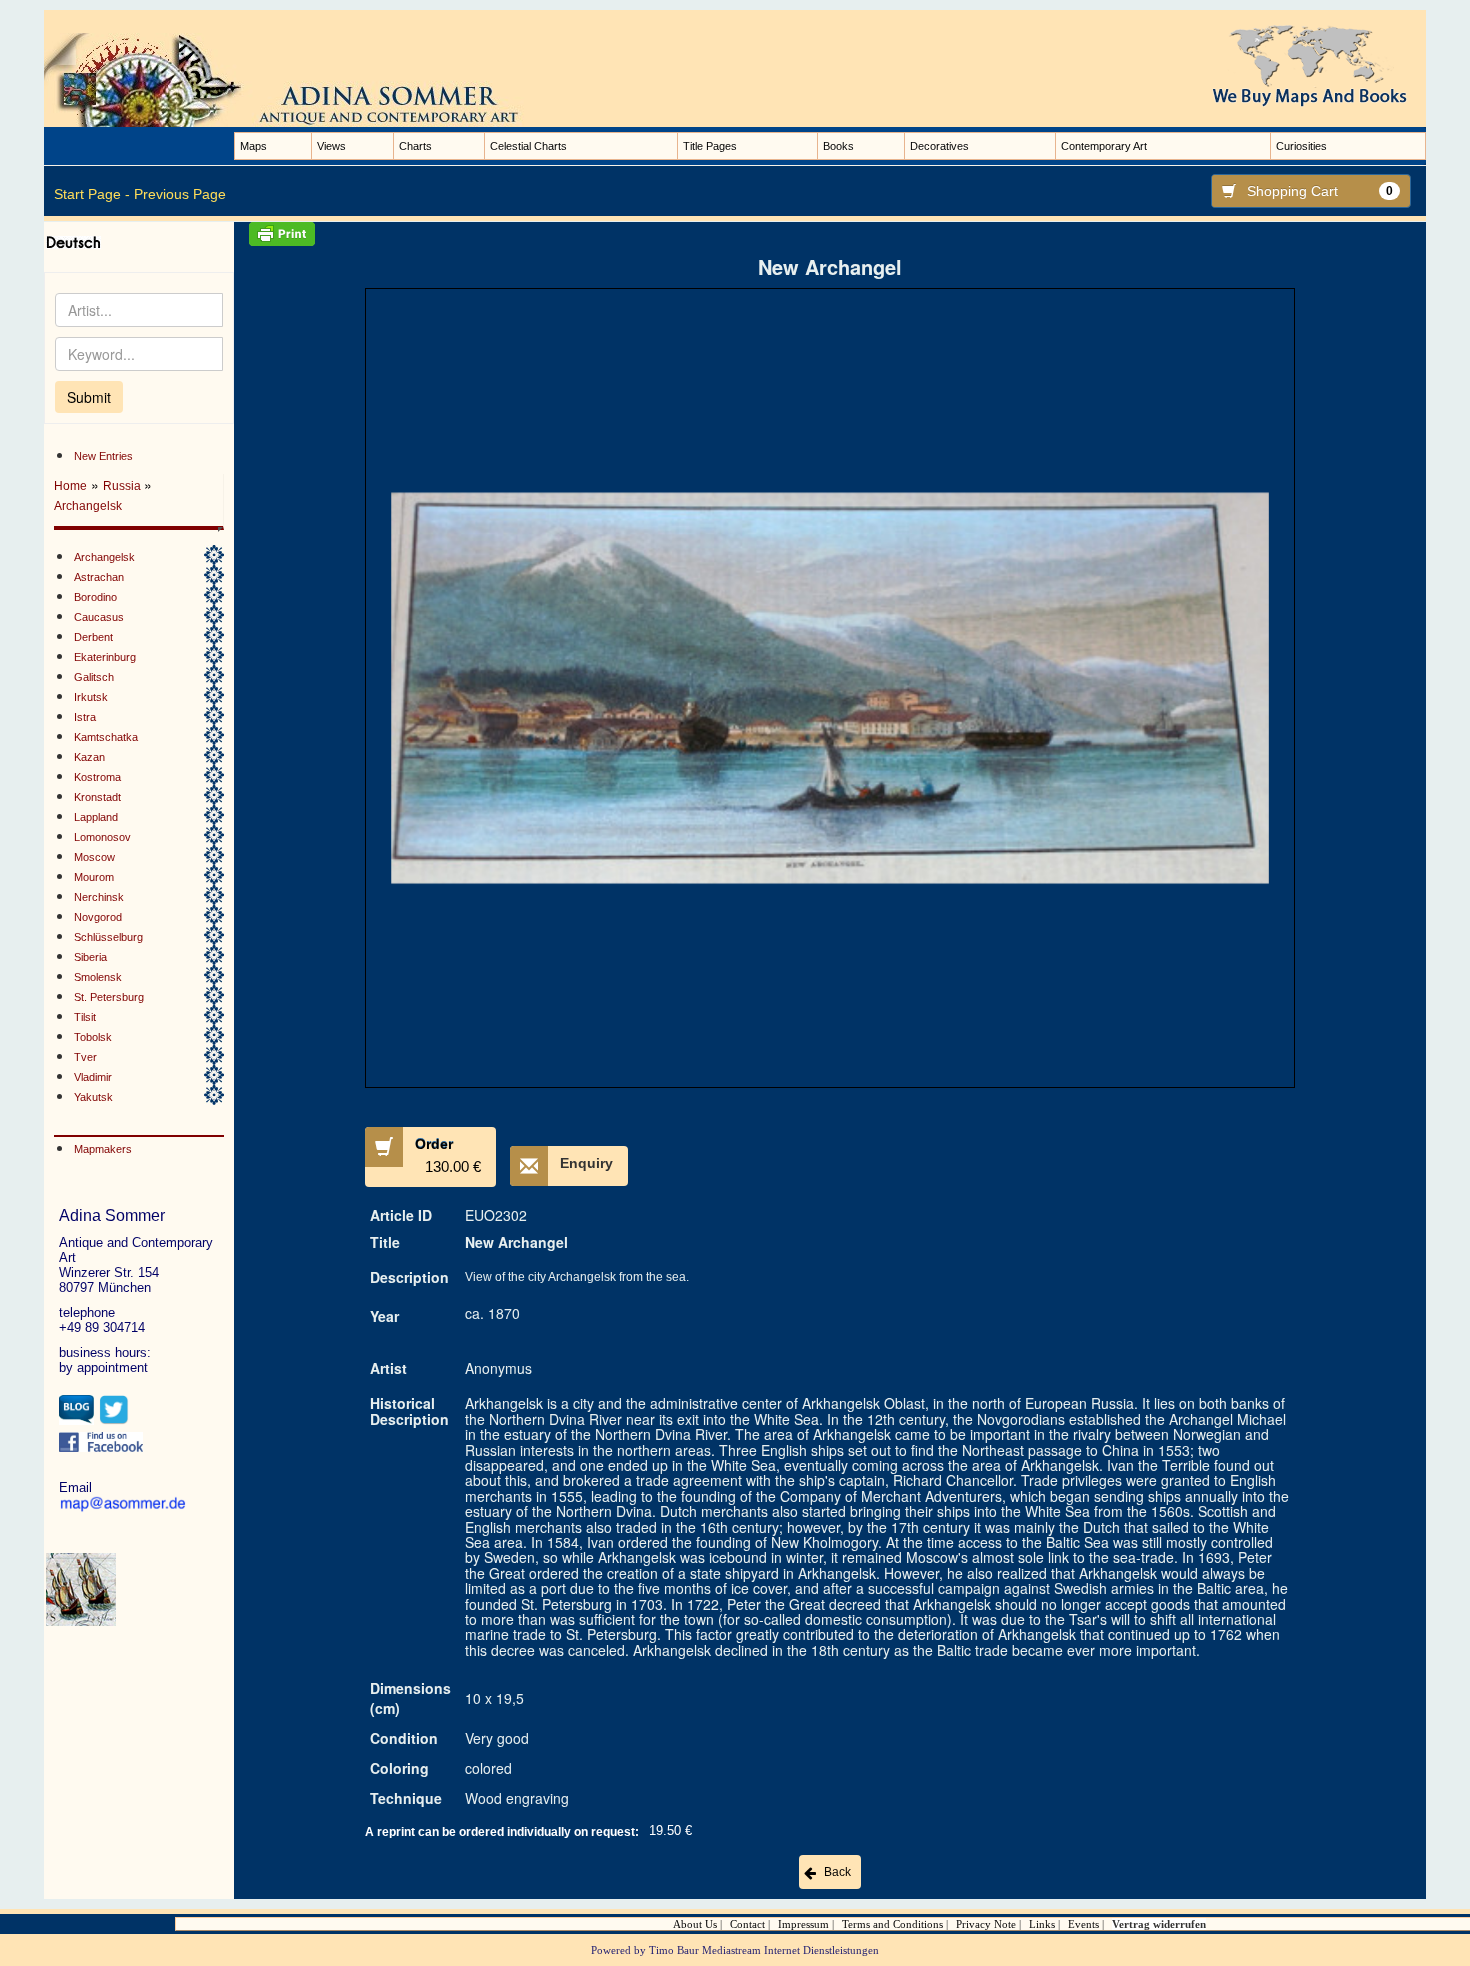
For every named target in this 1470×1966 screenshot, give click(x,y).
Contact (747, 1924)
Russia (123, 486)
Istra (85, 717)
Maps (253, 146)
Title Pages (710, 146)
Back (837, 1872)
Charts (415, 146)
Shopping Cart (1320, 191)
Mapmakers (103, 1149)
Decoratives (939, 146)
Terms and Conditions (892, 1924)
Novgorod (98, 917)
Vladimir (93, 1077)
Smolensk (98, 977)
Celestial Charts (528, 146)
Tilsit (85, 1017)
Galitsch (94, 677)
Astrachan (99, 577)
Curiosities (1301, 146)
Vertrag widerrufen (1159, 1924)
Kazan (89, 757)
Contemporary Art (1104, 146)
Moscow (94, 857)
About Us (695, 1924)
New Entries (103, 456)
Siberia (90, 957)
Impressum (803, 1924)
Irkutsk (91, 697)
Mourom (94, 877)
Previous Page (180, 194)
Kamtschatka (106, 737)
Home (70, 486)
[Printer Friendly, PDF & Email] (830, 234)
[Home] (304, 79)
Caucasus (99, 617)
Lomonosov (102, 837)
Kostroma (97, 777)
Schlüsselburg (108, 937)
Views (331, 146)
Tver (85, 1057)
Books (838, 146)
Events (1083, 1924)
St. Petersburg (109, 997)
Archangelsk (88, 506)
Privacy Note (986, 1924)
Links (1042, 1924)
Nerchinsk (99, 897)
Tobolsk (93, 1037)
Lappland (96, 817)
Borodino (95, 597)
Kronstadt (97, 797)
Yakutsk (93, 1097)
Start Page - (92, 194)
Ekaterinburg (105, 657)
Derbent (93, 637)
